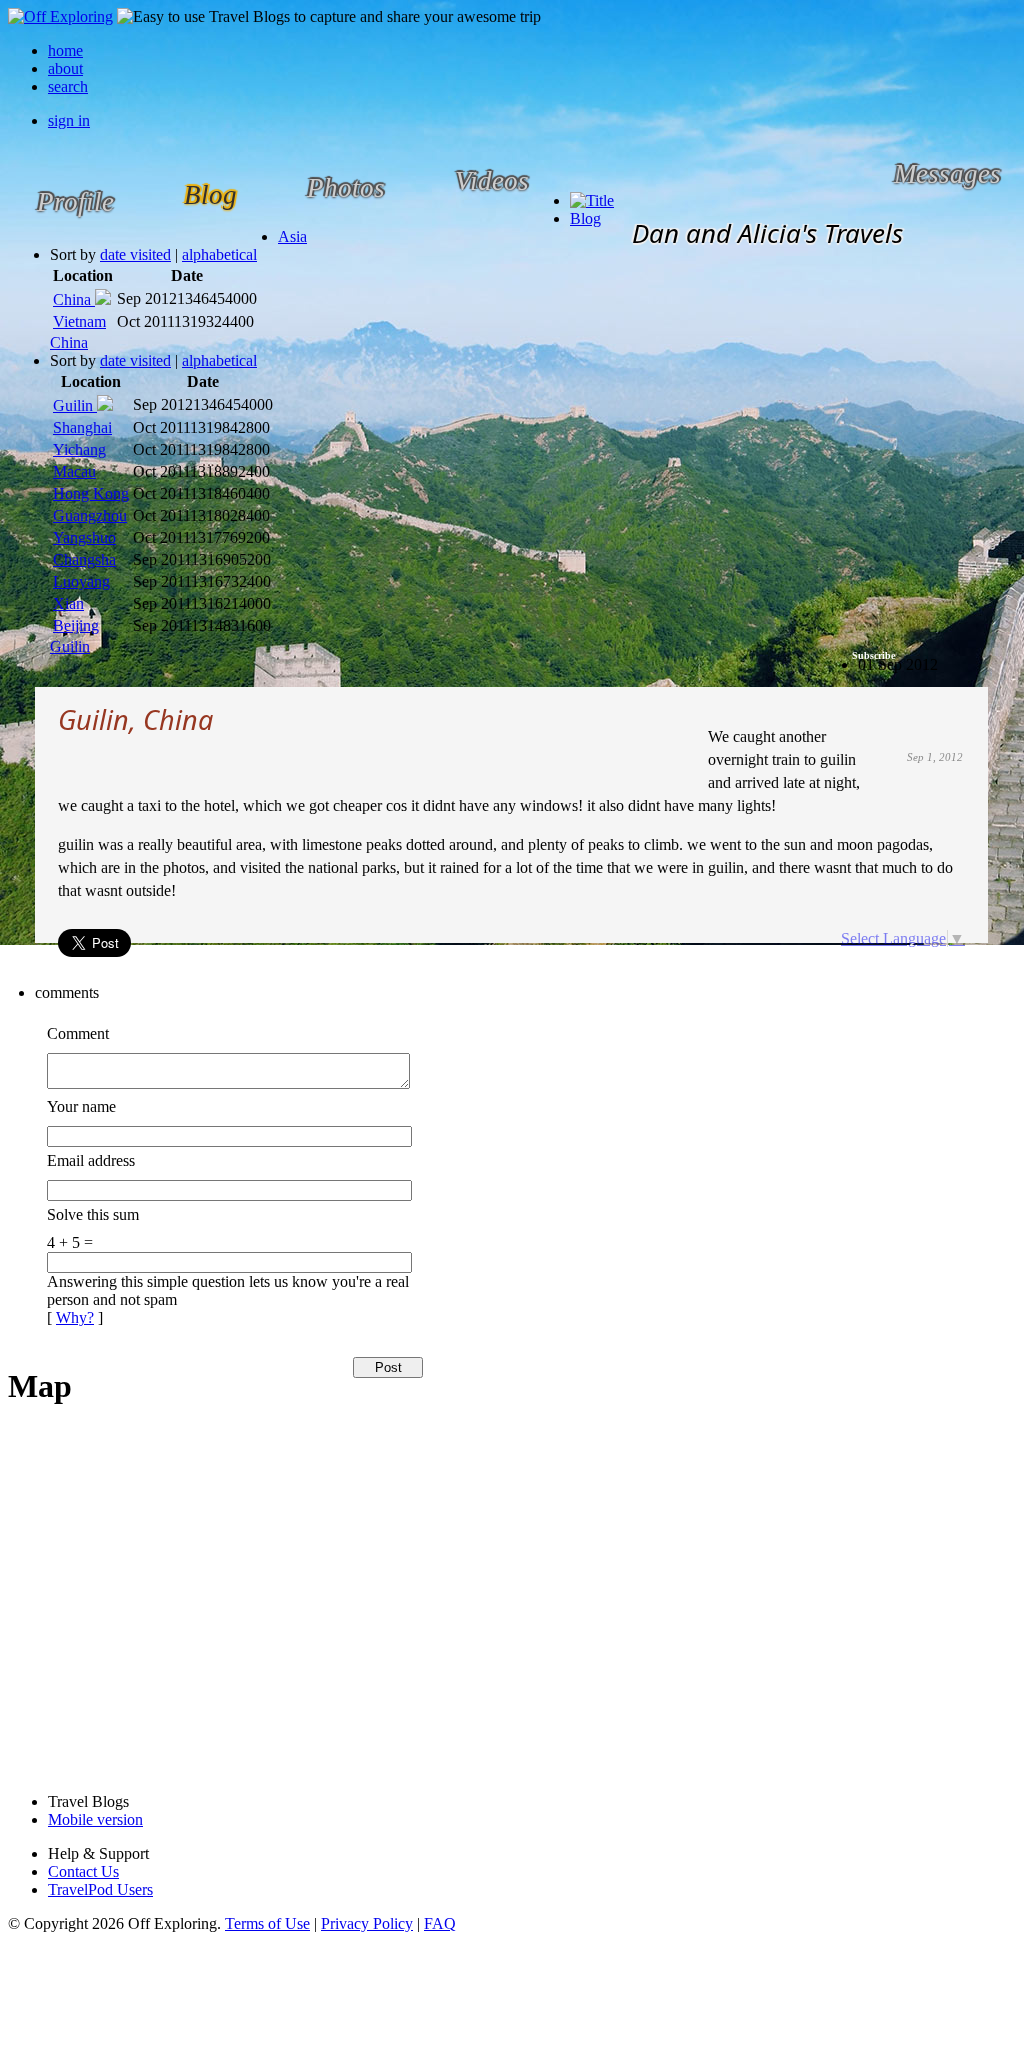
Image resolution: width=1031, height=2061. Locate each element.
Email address (91, 1160)
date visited (135, 254)
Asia (292, 236)
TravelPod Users (100, 1889)
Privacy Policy (367, 1923)
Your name (81, 1106)
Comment (78, 1033)
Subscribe (873, 655)
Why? (75, 1317)
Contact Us (83, 1871)
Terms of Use (267, 1923)
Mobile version (95, 1819)
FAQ (440, 1923)
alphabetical (219, 254)
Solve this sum (93, 1214)
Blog (585, 218)
